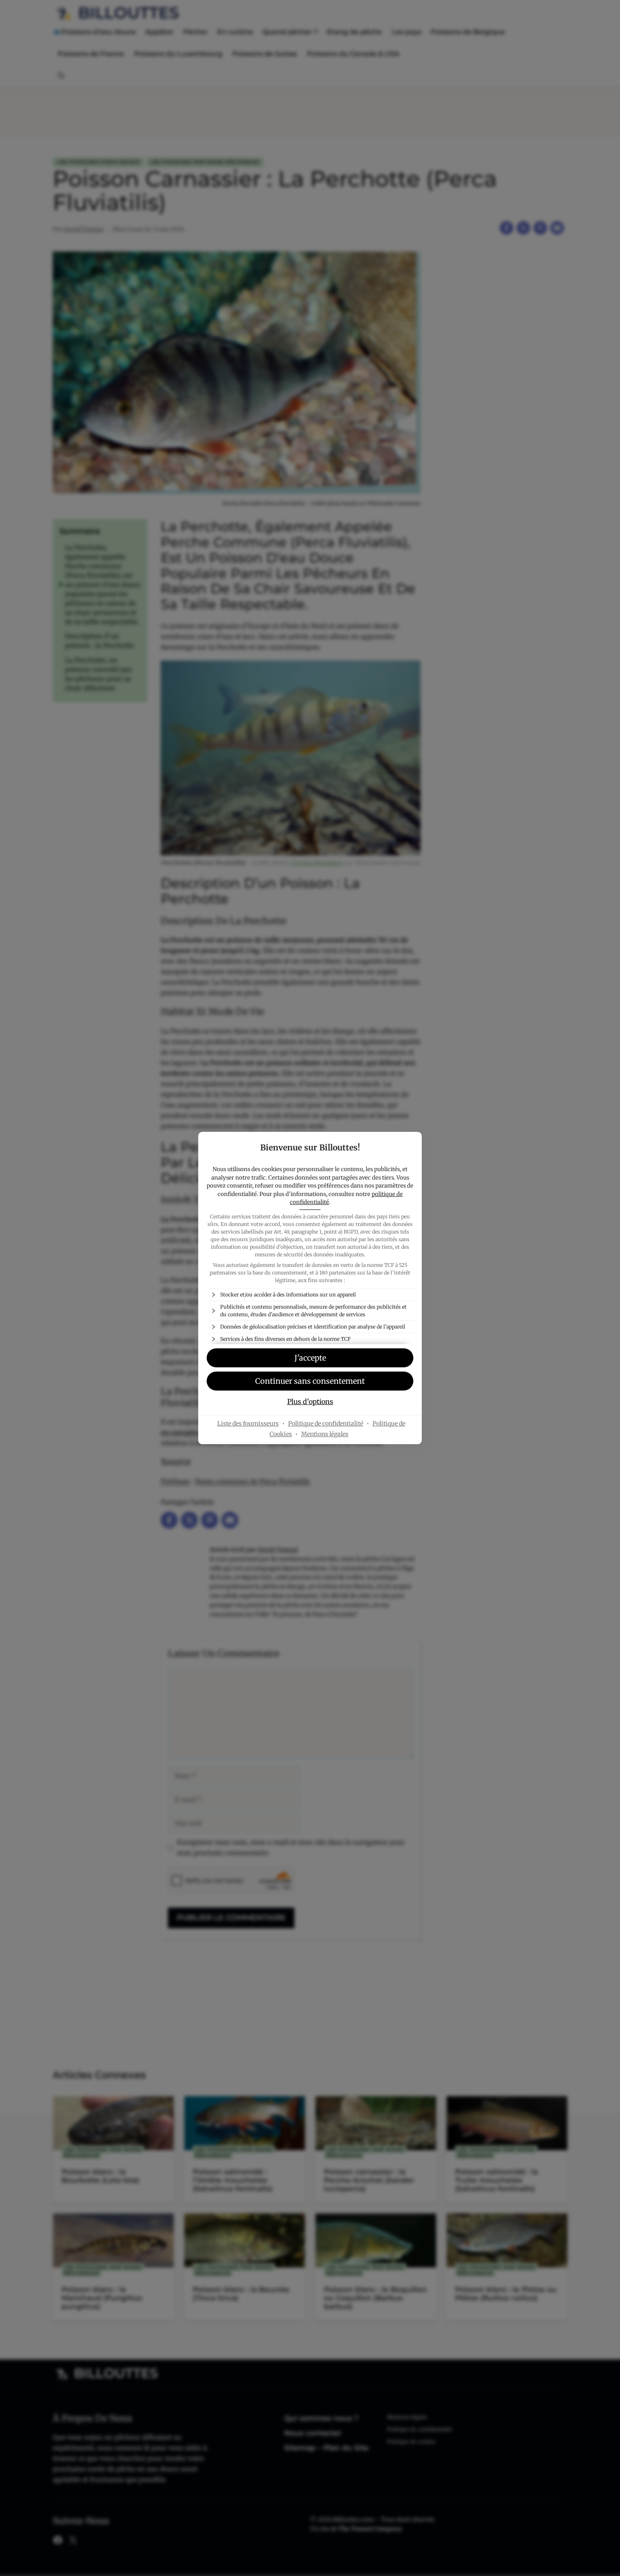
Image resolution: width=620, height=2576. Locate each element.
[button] (310, 1358)
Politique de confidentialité (326, 1423)
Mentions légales (325, 1434)
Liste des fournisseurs (248, 1423)
